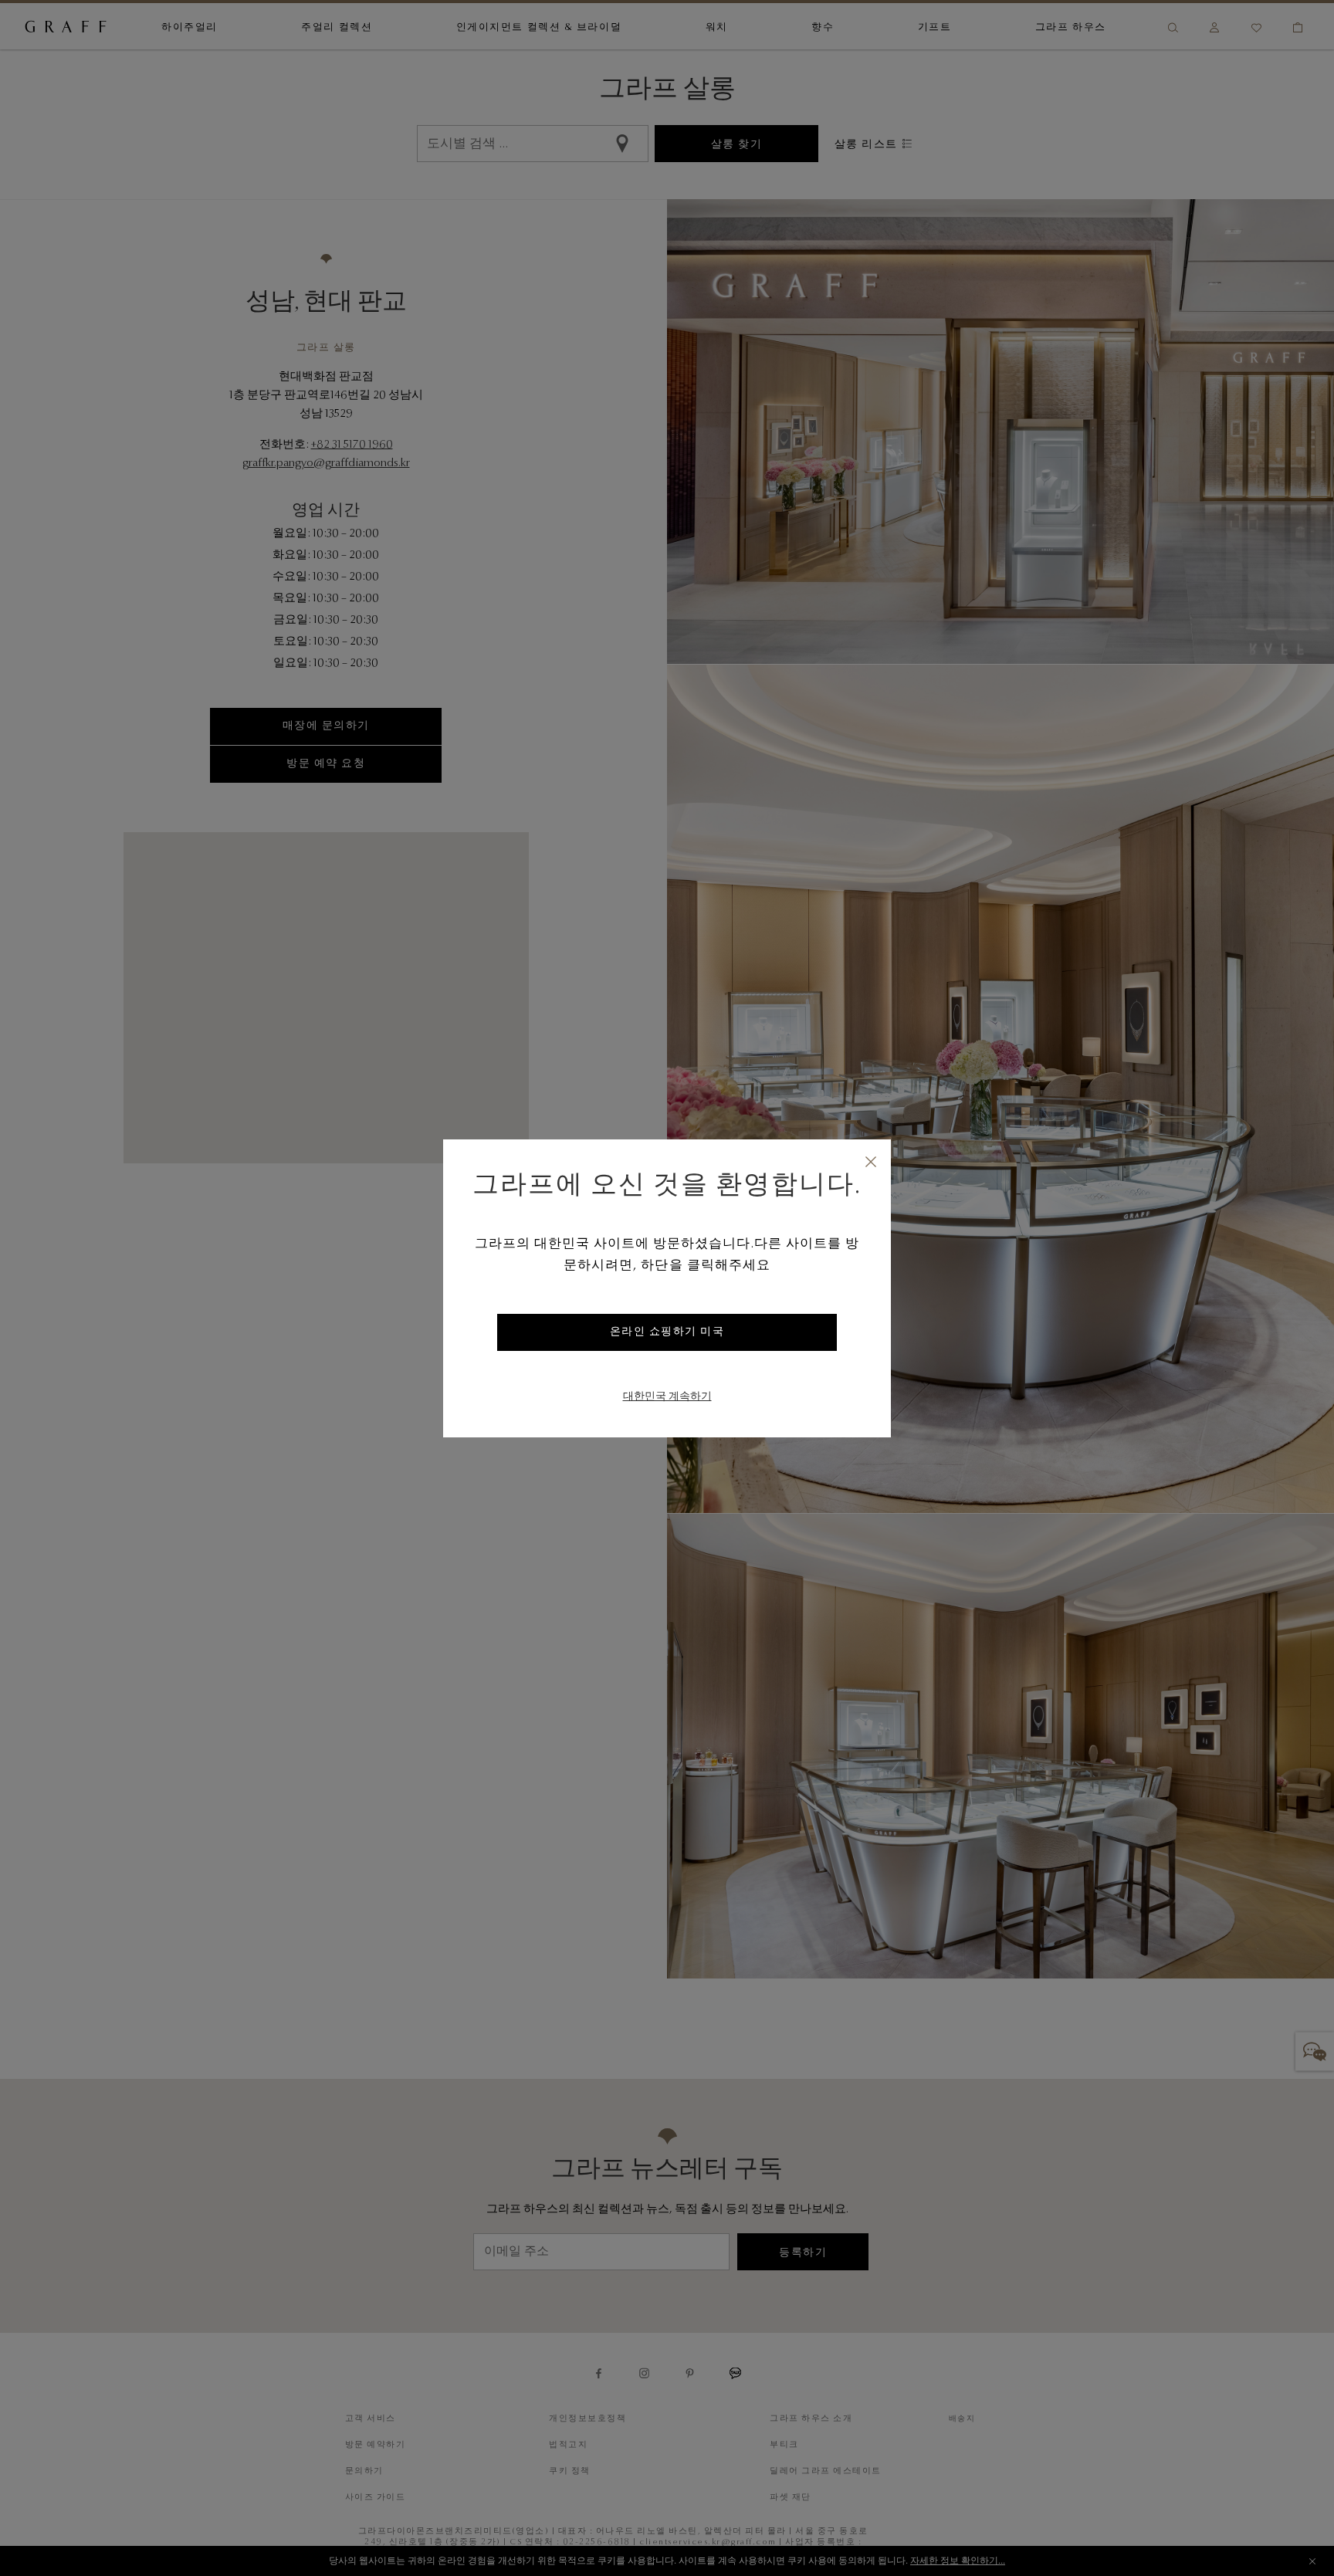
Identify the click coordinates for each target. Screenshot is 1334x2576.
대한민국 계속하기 (667, 1397)
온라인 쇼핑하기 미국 (667, 1332)
